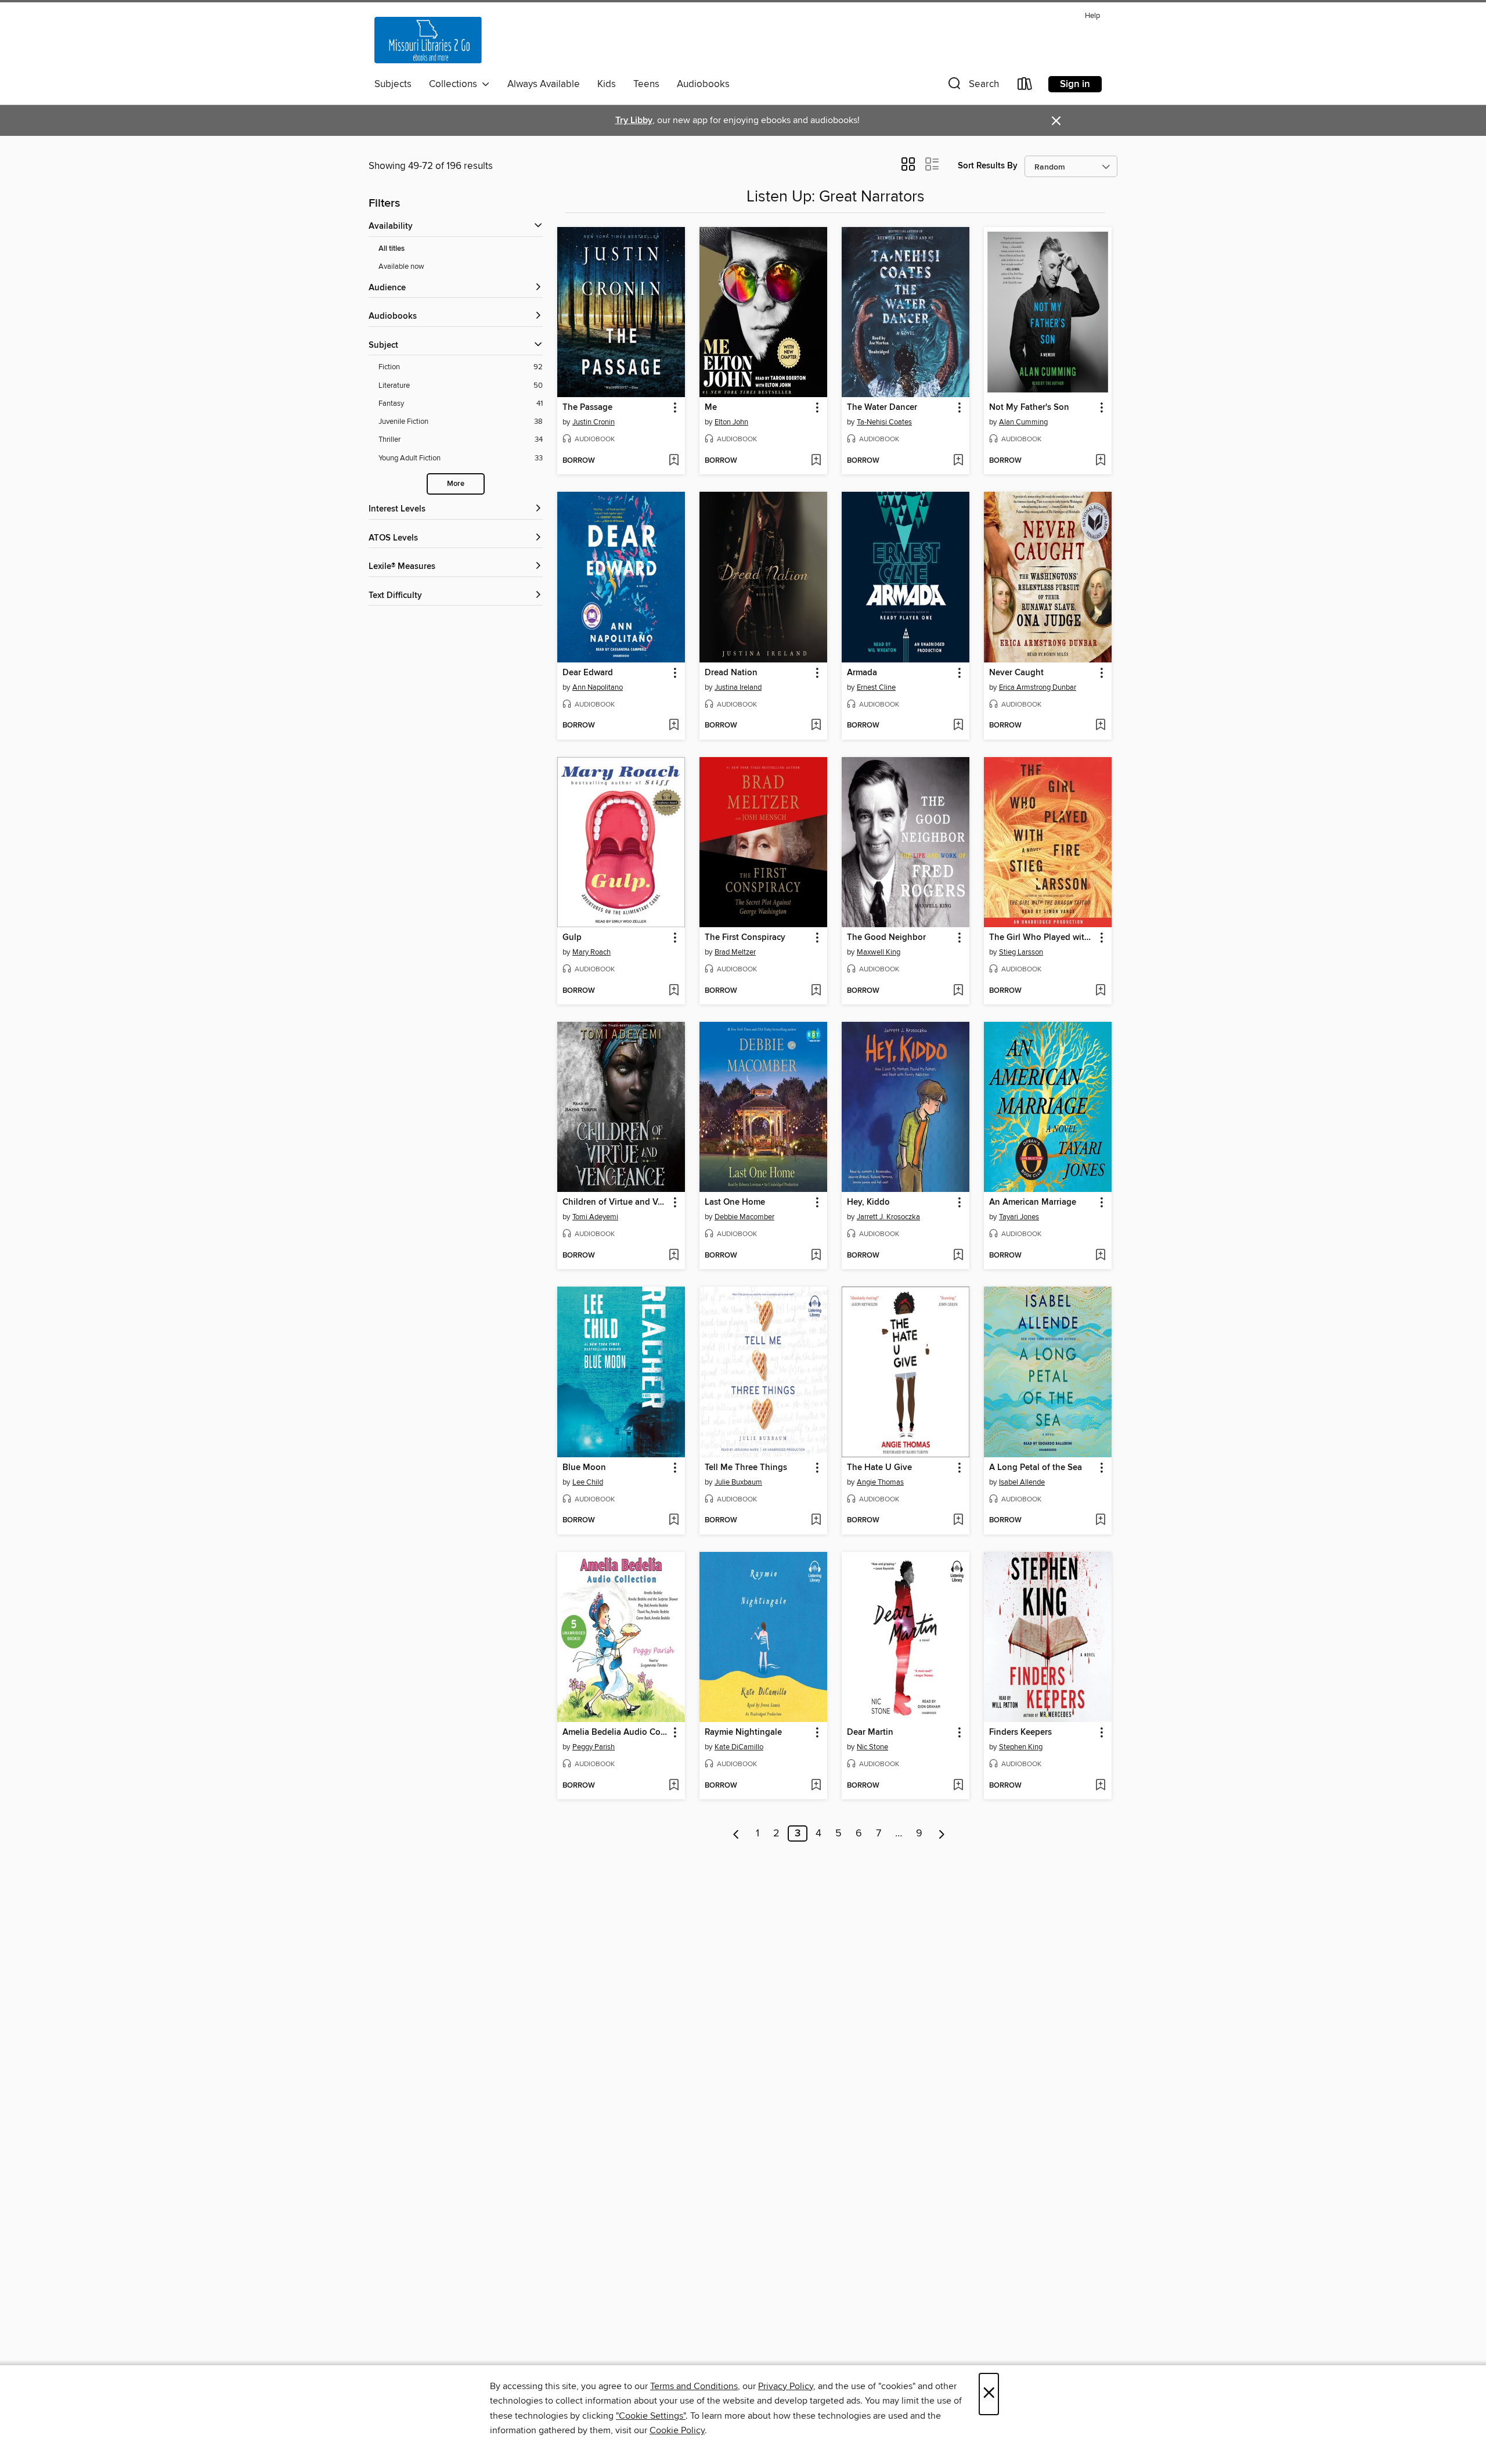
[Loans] (1025, 86)
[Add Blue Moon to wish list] (674, 1521)
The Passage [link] (587, 408)
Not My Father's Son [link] (1029, 408)
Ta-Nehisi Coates (884, 422)
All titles (392, 249)
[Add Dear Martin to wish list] (958, 1786)
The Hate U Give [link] (879, 1468)
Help (1092, 16)
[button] (972, 86)
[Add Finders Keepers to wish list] (1100, 1786)
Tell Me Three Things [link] (746, 1468)
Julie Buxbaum (738, 1482)
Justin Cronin (594, 422)
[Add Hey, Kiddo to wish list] (958, 1256)
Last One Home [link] (735, 1202)
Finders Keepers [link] (1020, 1732)
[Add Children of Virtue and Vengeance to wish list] (674, 1256)
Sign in (1075, 84)
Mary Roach (591, 952)
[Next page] (942, 1833)
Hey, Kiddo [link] (868, 1202)
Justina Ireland (738, 687)
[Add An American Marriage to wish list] (1100, 1256)
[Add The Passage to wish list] (674, 461)
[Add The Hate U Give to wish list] (958, 1521)
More (456, 484)
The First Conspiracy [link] (745, 938)
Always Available (544, 84)
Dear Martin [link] (870, 1732)
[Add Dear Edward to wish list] (674, 726)
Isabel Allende (1022, 1482)
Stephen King (1021, 1747)
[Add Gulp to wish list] (674, 991)
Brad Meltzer (735, 952)
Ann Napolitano (598, 687)
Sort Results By (988, 166)
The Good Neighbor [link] (886, 938)
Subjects (393, 84)
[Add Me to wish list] (816, 461)
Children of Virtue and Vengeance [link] (616, 1202)
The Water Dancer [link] (882, 408)
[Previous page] (736, 1833)
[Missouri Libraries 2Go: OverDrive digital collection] (428, 40)
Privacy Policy (786, 2386)
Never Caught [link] (1016, 673)
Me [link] (711, 408)
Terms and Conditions (694, 2386)
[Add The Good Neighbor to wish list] (958, 991)
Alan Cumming (1023, 422)
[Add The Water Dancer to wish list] (958, 461)
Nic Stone (872, 1747)
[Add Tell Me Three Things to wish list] (816, 1521)
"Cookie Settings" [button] (651, 2416)
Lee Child (588, 1482)
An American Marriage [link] (1033, 1202)
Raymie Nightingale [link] (743, 1732)
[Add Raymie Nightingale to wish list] (816, 1786)
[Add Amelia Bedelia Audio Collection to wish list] (674, 1786)
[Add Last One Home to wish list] (816, 1256)
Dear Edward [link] (588, 673)
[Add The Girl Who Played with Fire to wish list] (1100, 991)
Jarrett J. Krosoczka (888, 1217)
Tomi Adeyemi (595, 1217)
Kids (607, 84)
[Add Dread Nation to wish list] (816, 726)
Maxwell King (879, 952)
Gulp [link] (572, 938)
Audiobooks (703, 84)
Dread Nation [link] (731, 673)
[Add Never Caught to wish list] (1100, 726)
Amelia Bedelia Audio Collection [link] (616, 1732)
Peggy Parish (594, 1747)
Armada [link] (862, 673)
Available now (401, 266)
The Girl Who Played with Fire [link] (1042, 938)
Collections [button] (455, 84)
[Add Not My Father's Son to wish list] (1100, 461)
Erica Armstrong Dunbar (1038, 687)
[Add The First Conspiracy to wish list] (816, 991)
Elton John (731, 422)
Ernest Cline (876, 687)
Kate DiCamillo (739, 1747)
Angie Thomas (880, 1482)
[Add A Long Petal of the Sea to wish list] (1100, 1521)
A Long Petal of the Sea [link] (1036, 1468)
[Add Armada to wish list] (958, 726)
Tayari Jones (1019, 1217)
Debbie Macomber (744, 1217)
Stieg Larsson (1021, 952)
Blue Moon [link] (584, 1468)
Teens (646, 84)
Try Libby (634, 120)
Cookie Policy (677, 2430)
